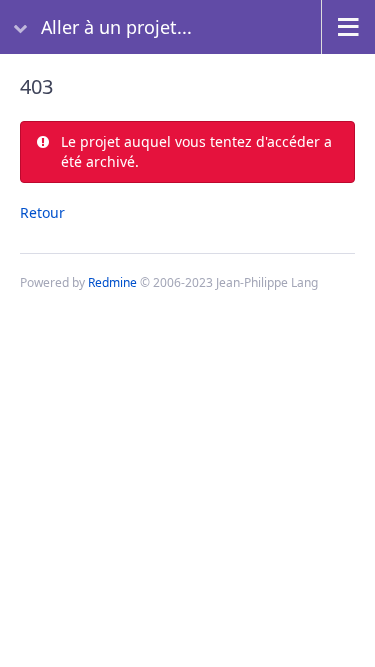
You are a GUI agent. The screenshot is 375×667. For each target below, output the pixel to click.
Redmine (112, 282)
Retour (42, 212)
